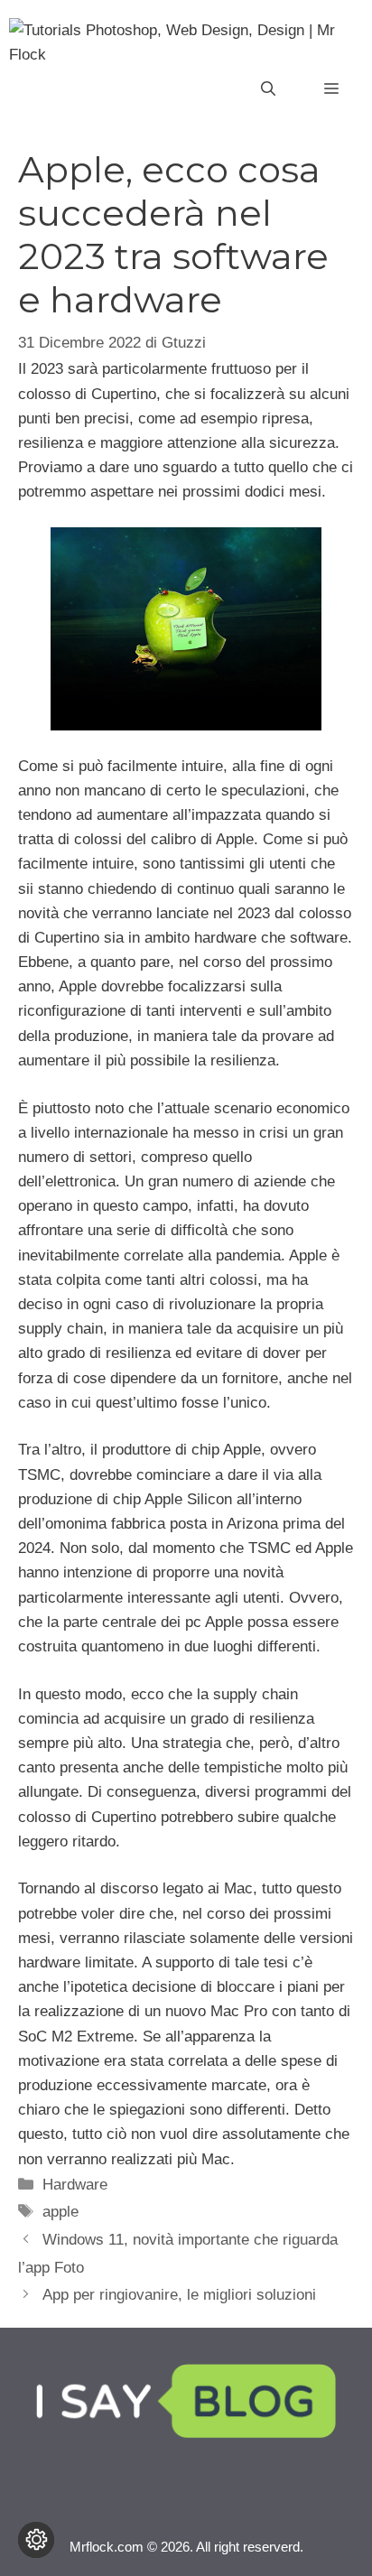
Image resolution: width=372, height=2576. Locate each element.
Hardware (75, 2185)
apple (60, 2212)
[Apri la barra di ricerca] (268, 89)
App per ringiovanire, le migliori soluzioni (179, 2295)
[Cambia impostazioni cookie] (36, 2540)
